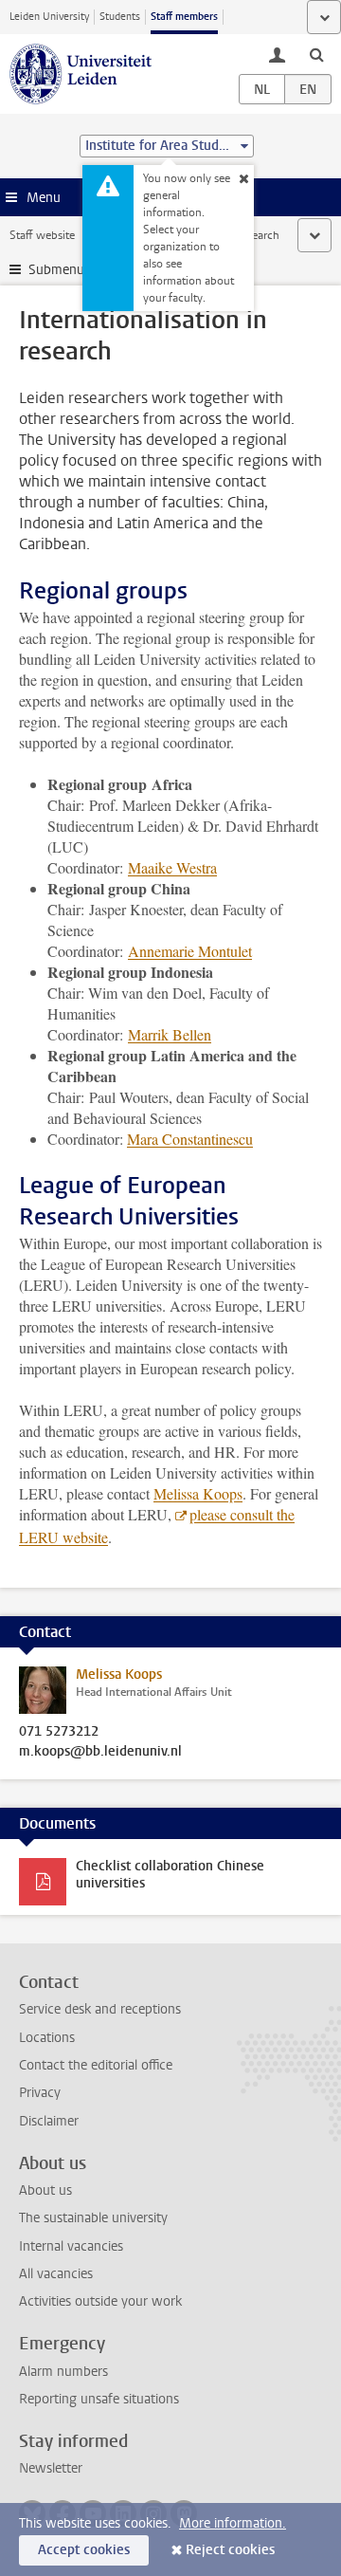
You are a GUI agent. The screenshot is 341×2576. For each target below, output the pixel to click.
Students (120, 17)
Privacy (40, 2093)
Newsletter (51, 2468)
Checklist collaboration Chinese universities (170, 1875)
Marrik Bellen (170, 1034)
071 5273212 (59, 1732)
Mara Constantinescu (190, 1139)
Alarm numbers (63, 2372)
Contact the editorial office (96, 2065)
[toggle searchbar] (316, 54)
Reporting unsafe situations (99, 2399)
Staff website (42, 235)
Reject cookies (230, 2550)
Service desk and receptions (100, 2009)
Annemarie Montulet (190, 951)
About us (45, 2190)
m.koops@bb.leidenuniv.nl (100, 1752)
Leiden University (49, 17)
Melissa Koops (198, 1493)
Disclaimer (49, 2121)
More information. (233, 2523)
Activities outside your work (100, 2301)
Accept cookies (84, 2550)
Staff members (184, 17)
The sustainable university (93, 2218)
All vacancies (56, 2274)
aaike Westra (172, 867)
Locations (47, 2038)
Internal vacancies (71, 2246)
